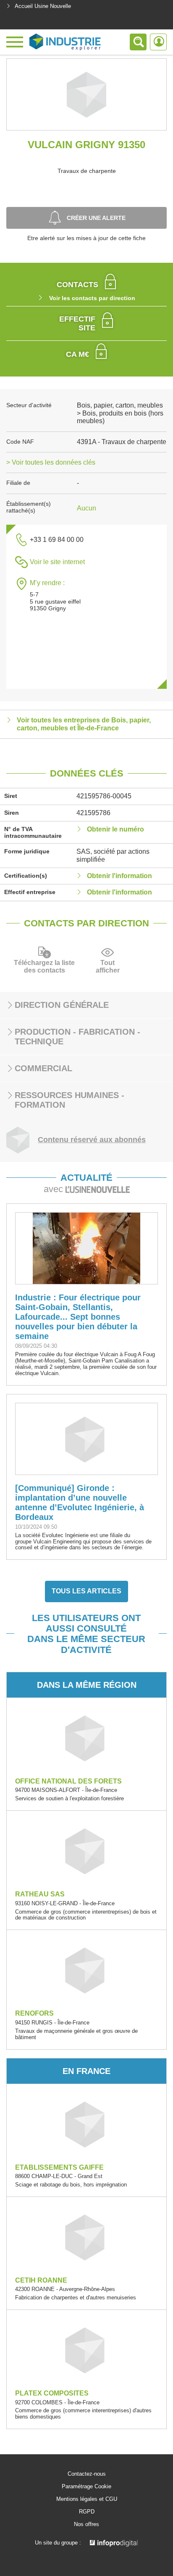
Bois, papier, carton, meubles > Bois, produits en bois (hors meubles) (120, 413)
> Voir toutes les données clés (51, 462)
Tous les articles (86, 1591)
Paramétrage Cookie (86, 2487)
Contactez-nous (87, 2474)
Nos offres (86, 2524)
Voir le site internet (57, 562)
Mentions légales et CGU (87, 2499)
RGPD (87, 2512)
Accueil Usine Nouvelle (43, 6)
